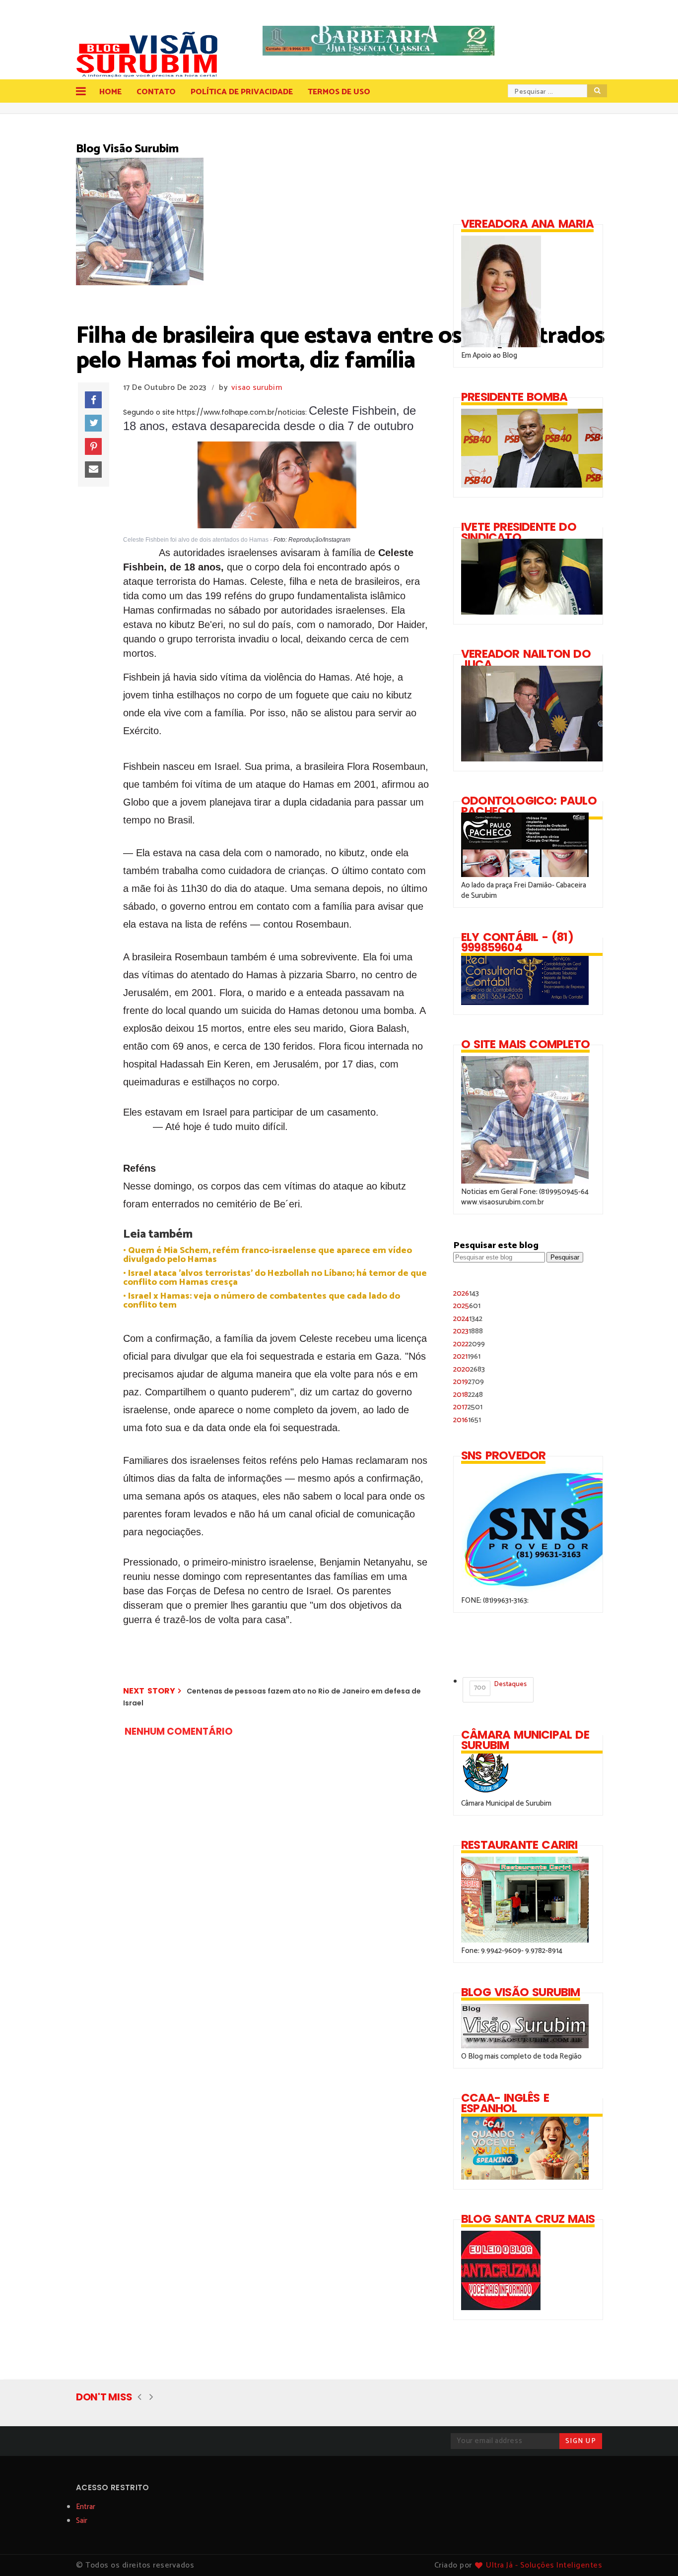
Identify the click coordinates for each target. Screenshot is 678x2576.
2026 (466, 1293)
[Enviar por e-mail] (93, 470)
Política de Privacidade (242, 92)
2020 (469, 1369)
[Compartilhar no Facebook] (93, 400)
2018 (468, 1395)
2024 (468, 1319)
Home (110, 92)
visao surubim (257, 388)
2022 (469, 1344)
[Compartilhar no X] (93, 423)
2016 (467, 1420)
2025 (467, 1306)
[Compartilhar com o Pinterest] (93, 446)
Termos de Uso (339, 92)
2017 (468, 1407)
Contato (156, 92)
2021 (467, 1356)
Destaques (500, 1686)
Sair (82, 2521)
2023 (468, 1331)
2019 (469, 1382)
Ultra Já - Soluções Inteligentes (544, 2565)
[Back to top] (653, 2552)
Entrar (86, 2507)
